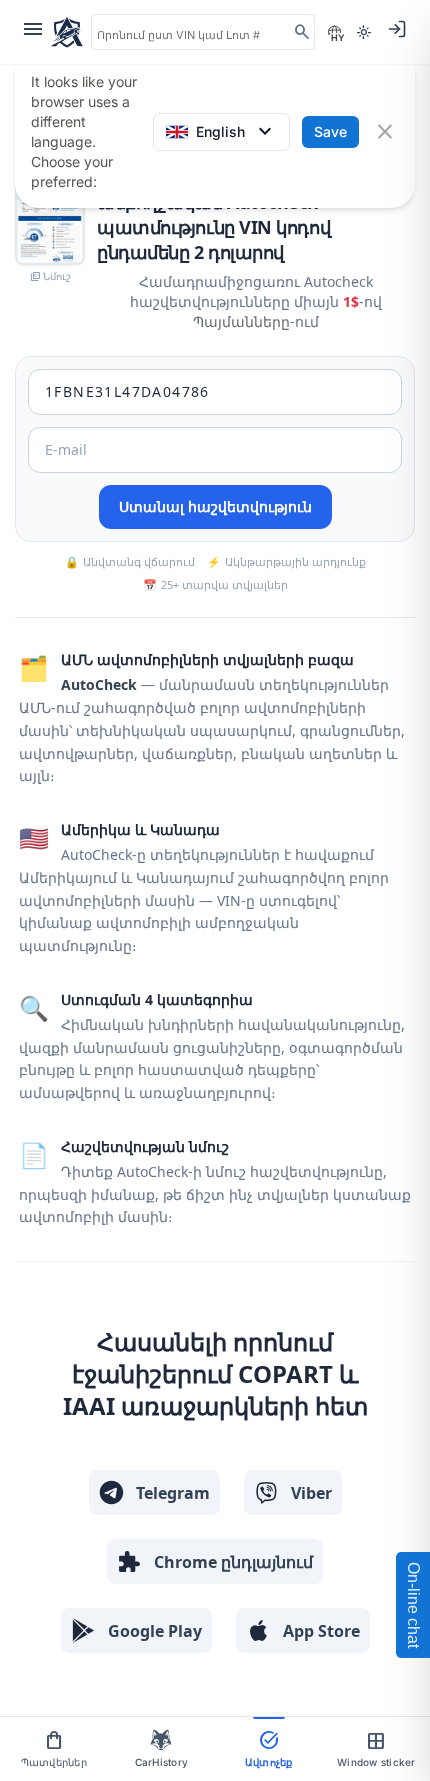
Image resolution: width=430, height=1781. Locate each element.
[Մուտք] (397, 29)
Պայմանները (241, 321)
